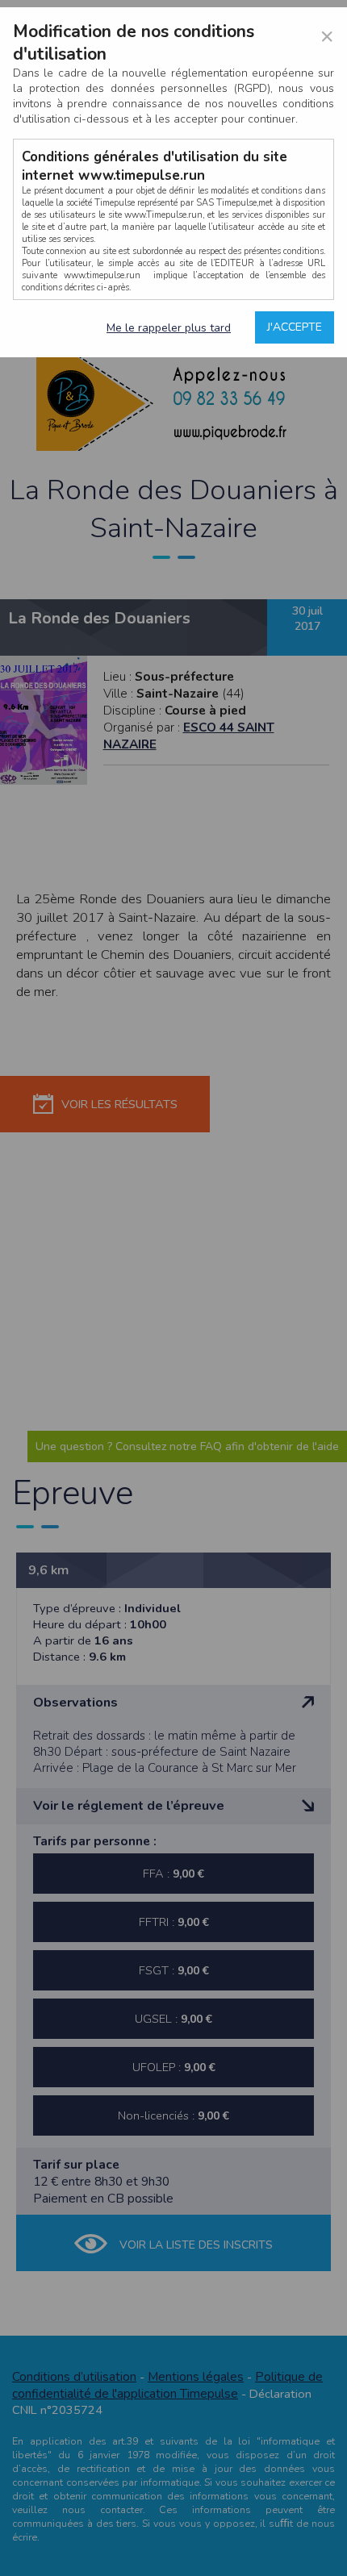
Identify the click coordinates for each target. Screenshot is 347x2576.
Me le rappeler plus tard (169, 328)
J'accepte (295, 327)
